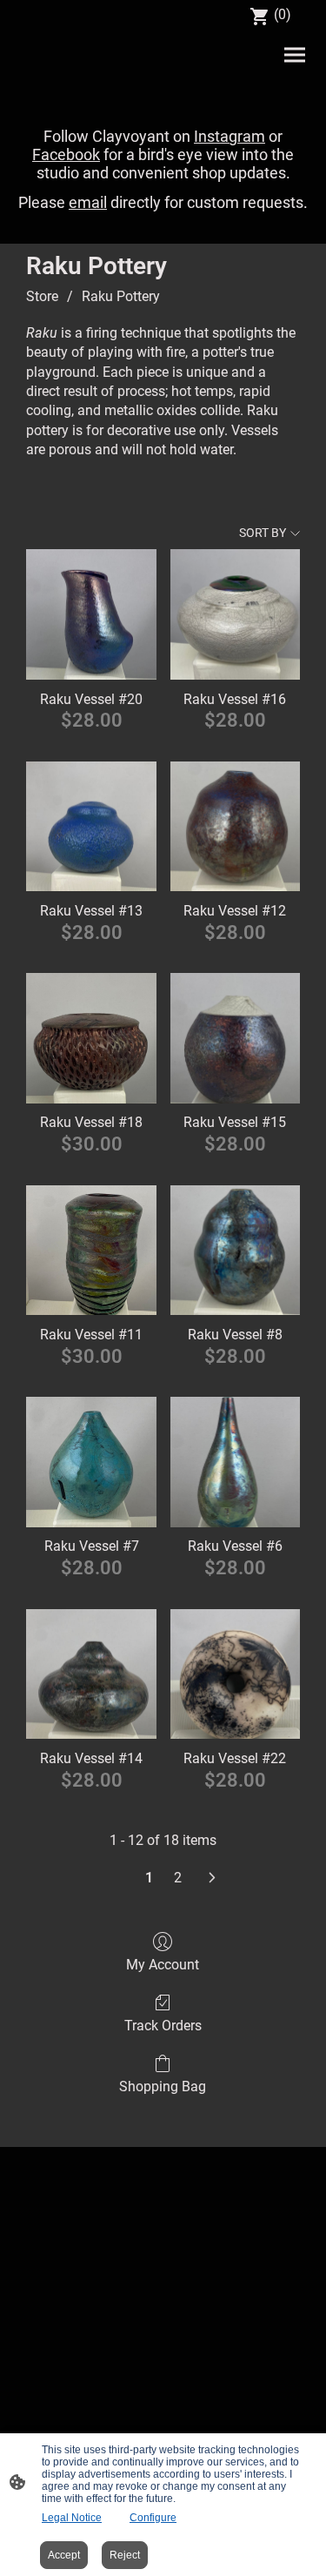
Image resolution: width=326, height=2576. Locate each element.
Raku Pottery (121, 296)
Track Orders (163, 2026)
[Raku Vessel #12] (235, 826)
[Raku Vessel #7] (91, 1462)
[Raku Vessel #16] (235, 614)
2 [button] (178, 1878)
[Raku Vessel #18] (91, 1038)
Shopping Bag (163, 2086)
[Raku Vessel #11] (91, 1250)
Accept (64, 2555)
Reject (125, 2555)
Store (42, 296)
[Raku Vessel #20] (91, 614)
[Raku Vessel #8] (235, 1250)
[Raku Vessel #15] (235, 1038)
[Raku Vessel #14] (91, 1674)
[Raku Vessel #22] (235, 1674)
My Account (163, 1965)
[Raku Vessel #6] (235, 1462)
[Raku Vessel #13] (91, 826)
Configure (153, 2518)
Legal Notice (72, 2518)
